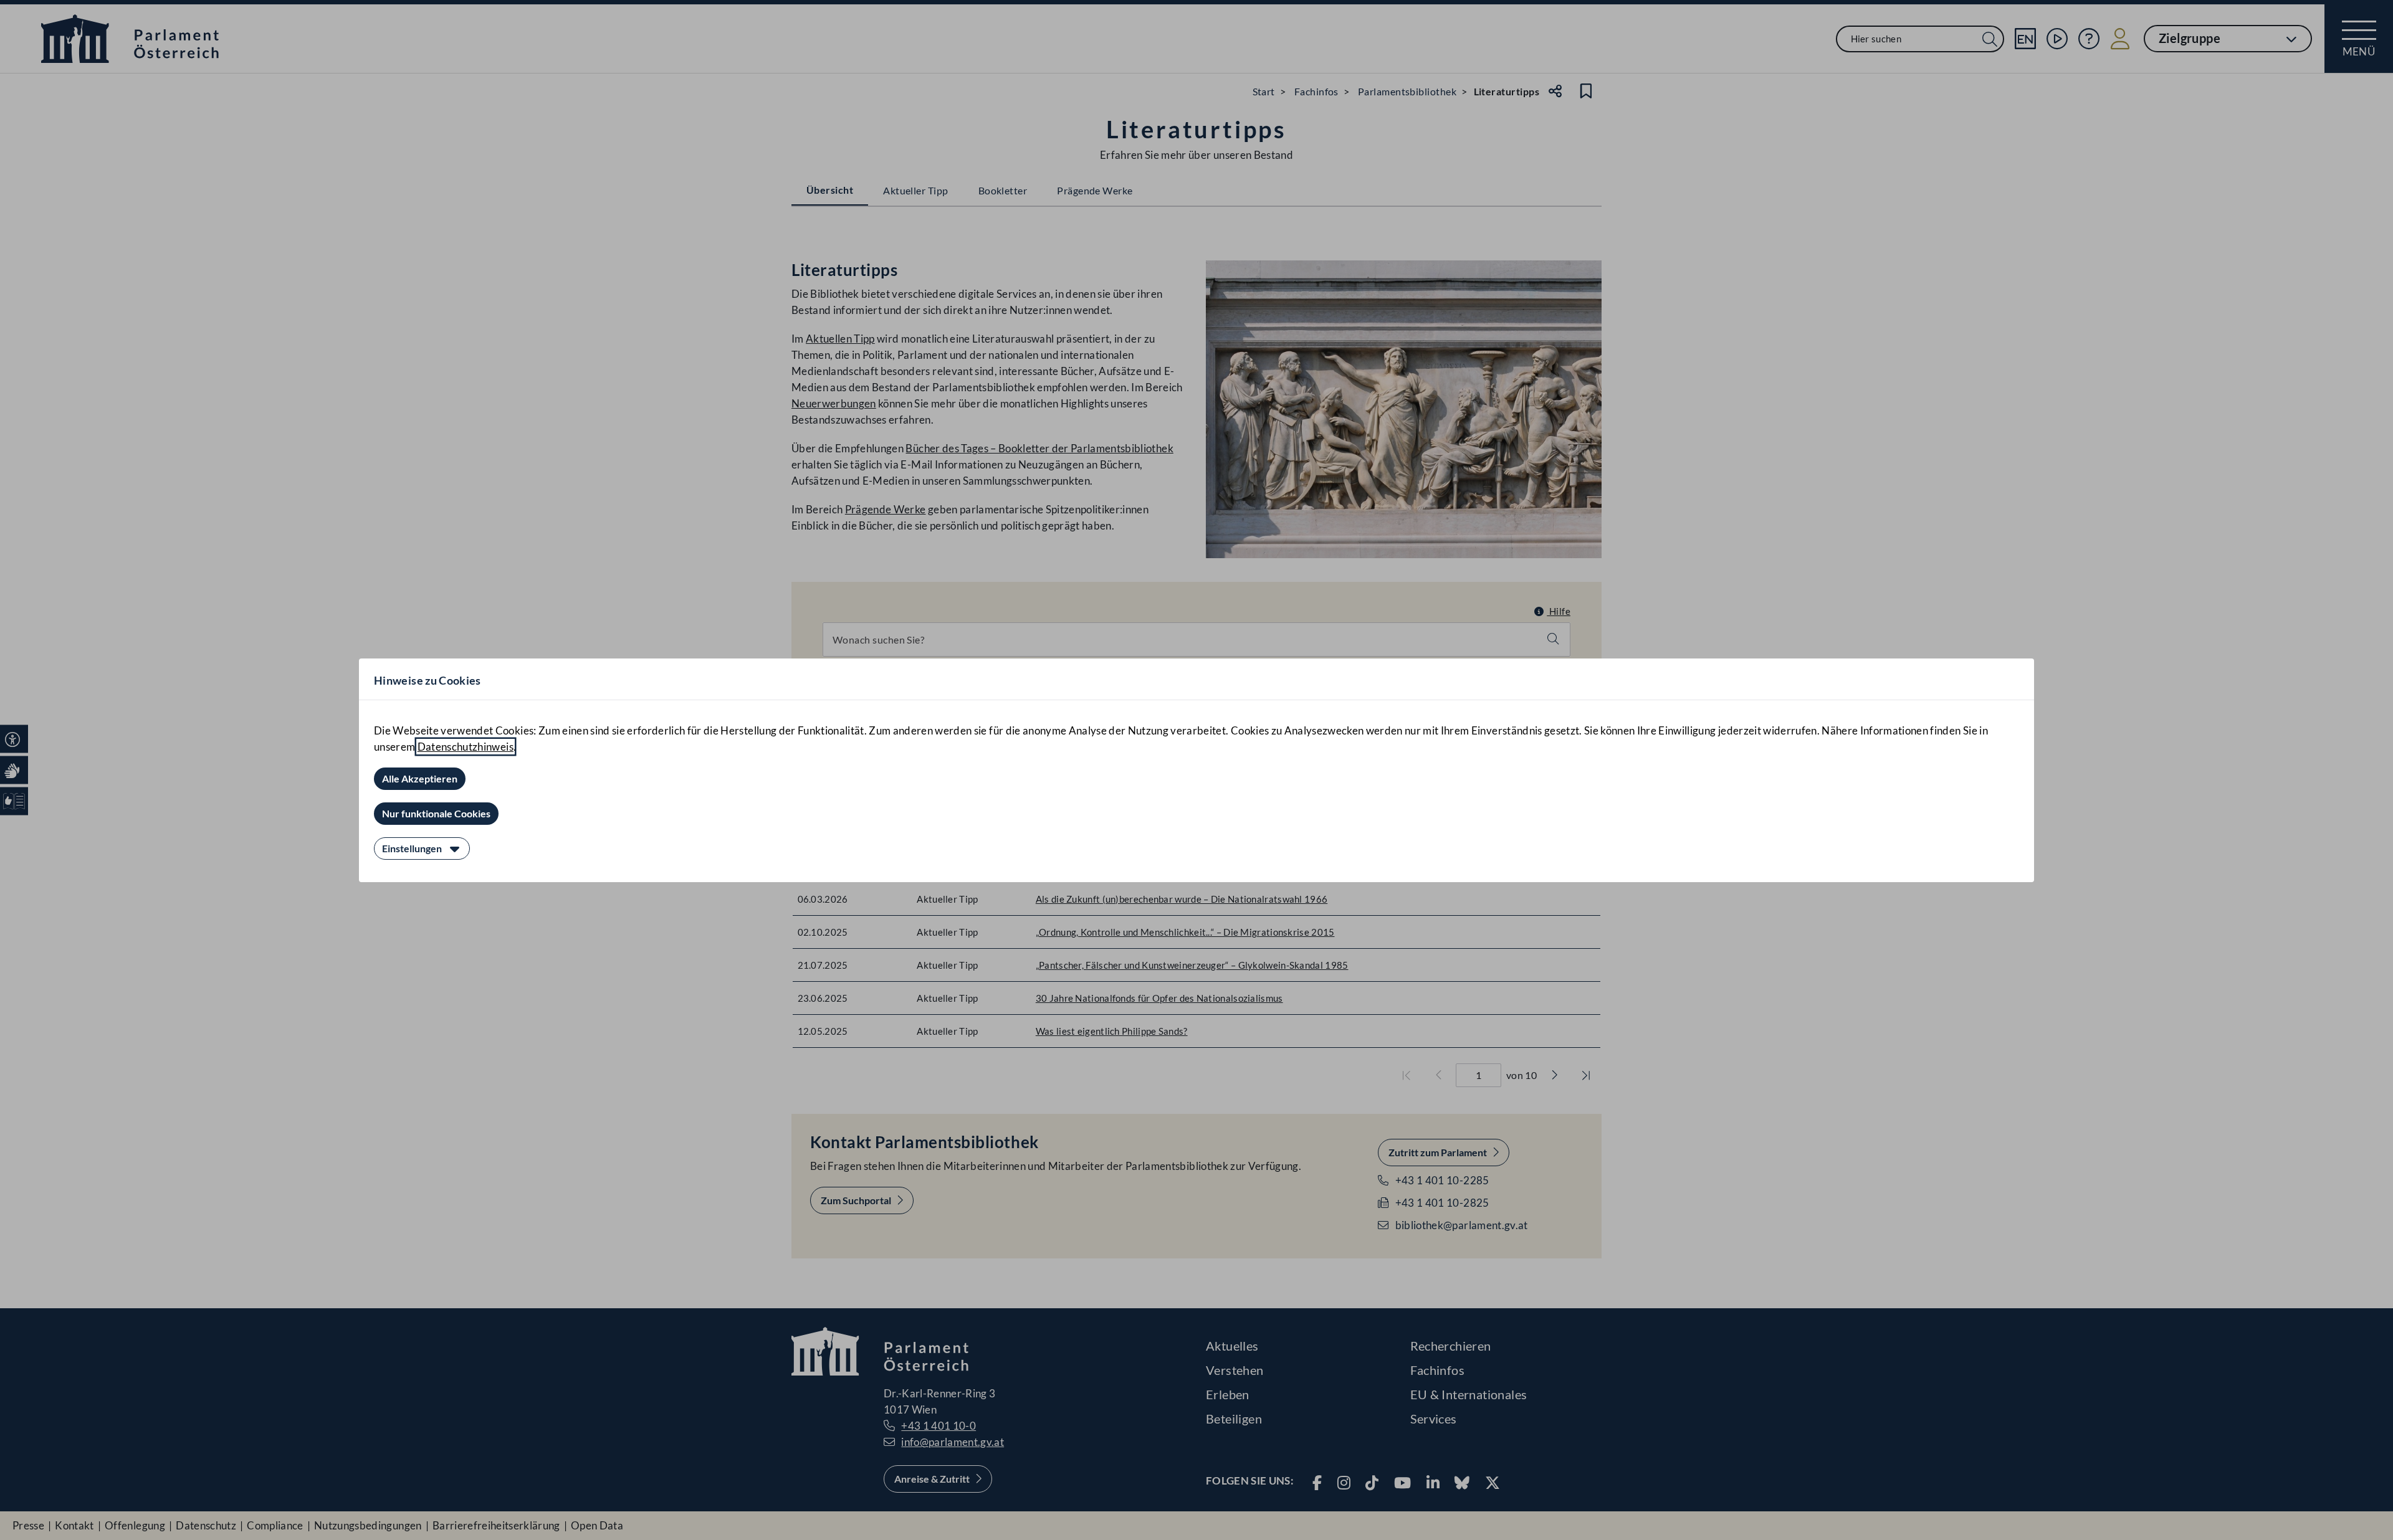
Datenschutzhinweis (466, 747)
